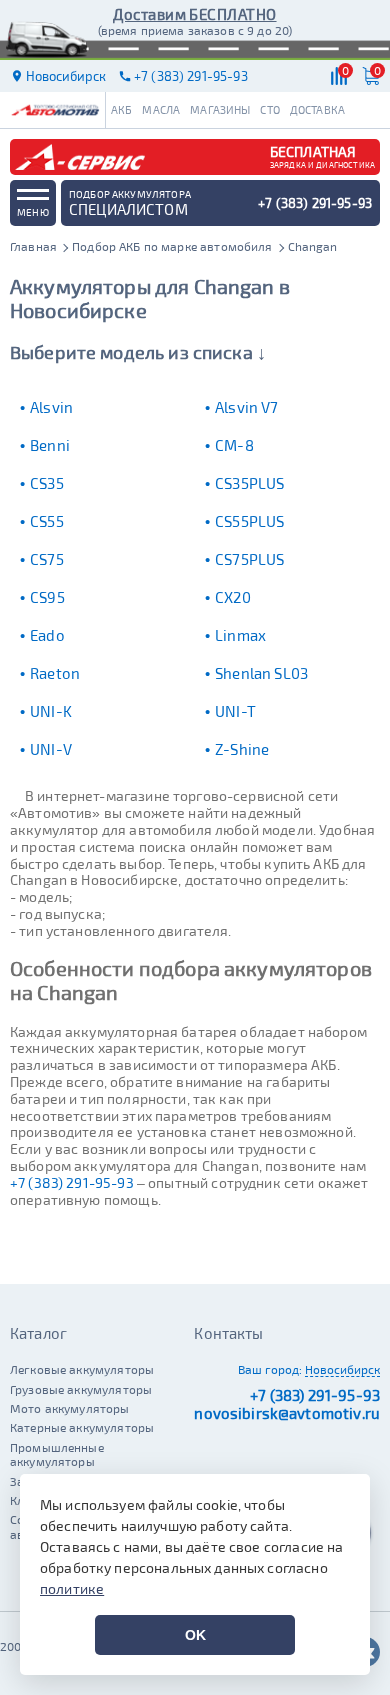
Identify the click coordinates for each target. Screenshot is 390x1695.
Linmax (240, 635)
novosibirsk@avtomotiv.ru (287, 1413)
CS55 (47, 521)
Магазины (220, 109)
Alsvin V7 (246, 407)
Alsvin (51, 407)
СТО (269, 109)
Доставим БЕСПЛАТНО (194, 14)
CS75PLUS (249, 559)
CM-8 (234, 445)
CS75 (47, 559)
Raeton (55, 673)
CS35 (47, 483)
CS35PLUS (249, 483)
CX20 (233, 597)
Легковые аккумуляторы (82, 1369)
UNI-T (235, 711)
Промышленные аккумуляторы (57, 1454)
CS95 (47, 597)
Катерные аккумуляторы (82, 1427)
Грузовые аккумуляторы (81, 1389)
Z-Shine (242, 749)
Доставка (317, 109)
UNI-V (51, 749)
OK (195, 1635)
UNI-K (51, 711)
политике (72, 1588)
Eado (47, 635)
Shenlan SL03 (261, 673)
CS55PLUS (249, 521)
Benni (50, 445)
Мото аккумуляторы (70, 1408)
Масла (161, 109)
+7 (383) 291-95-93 (72, 1182)
